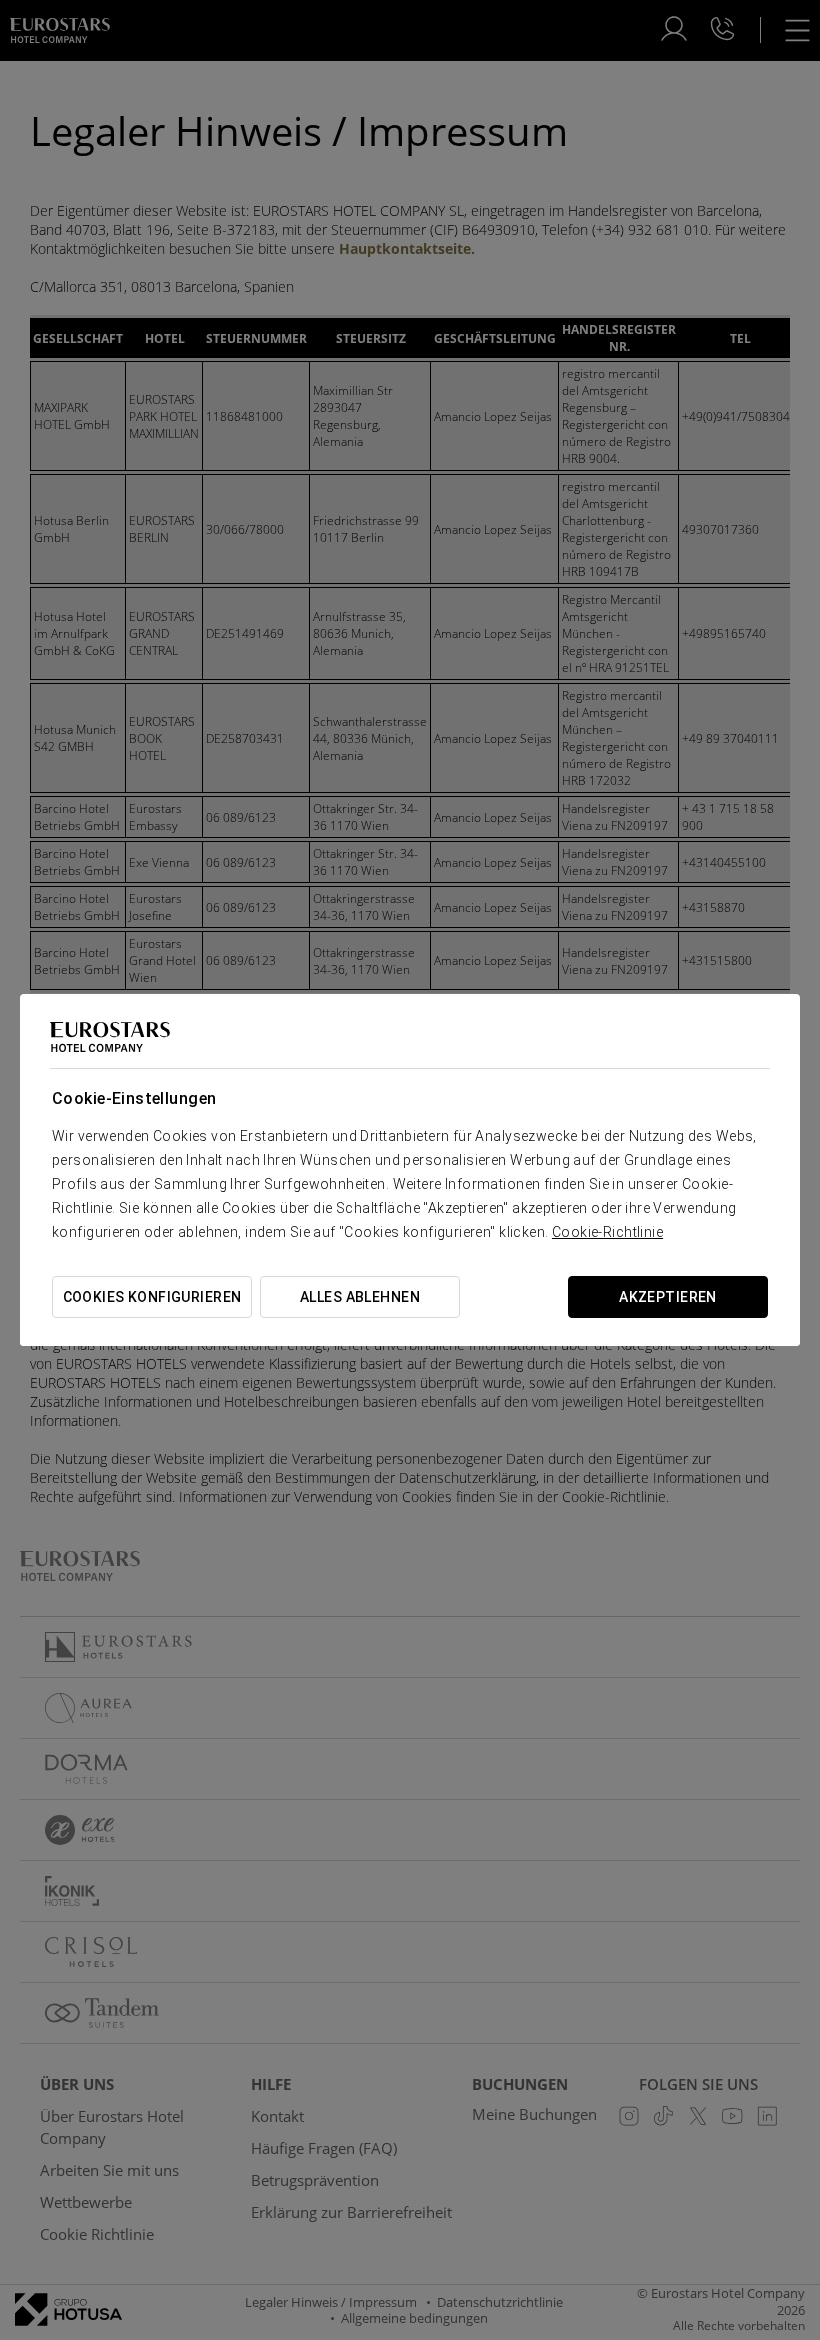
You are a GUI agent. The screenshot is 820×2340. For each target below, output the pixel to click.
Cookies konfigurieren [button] (152, 1297)
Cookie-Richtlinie (607, 1232)
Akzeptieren (668, 1297)
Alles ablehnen (360, 1297)
